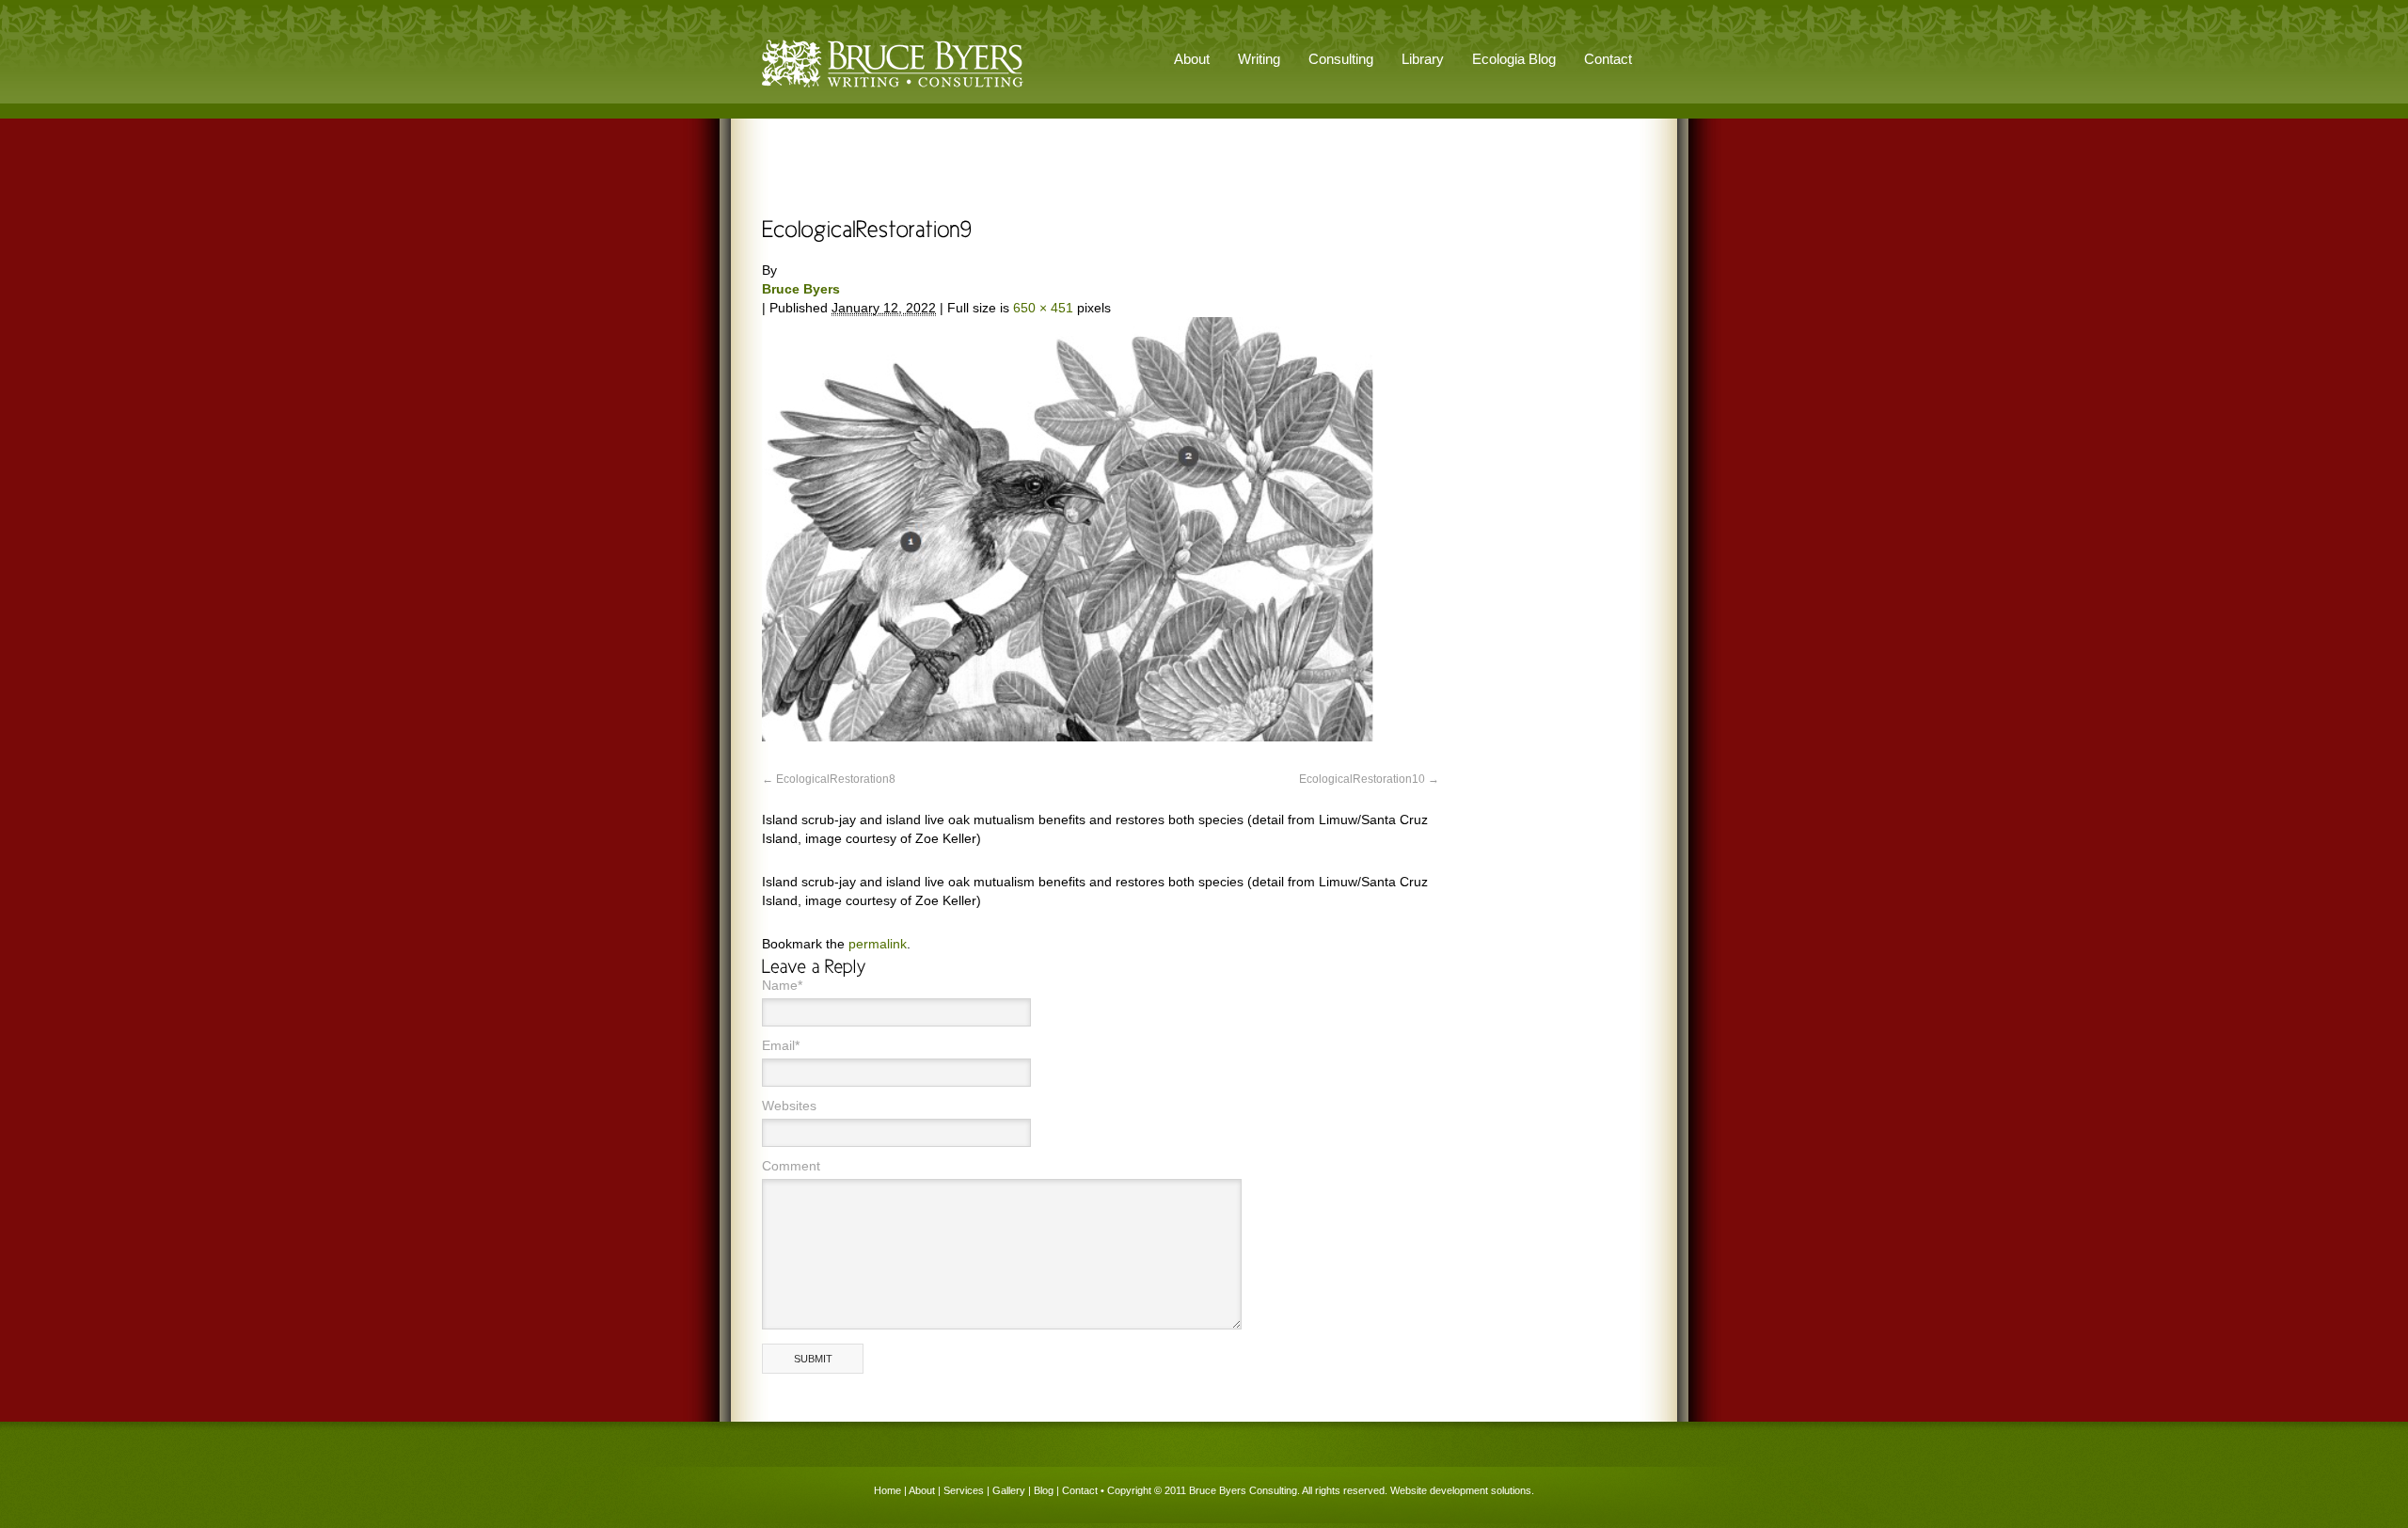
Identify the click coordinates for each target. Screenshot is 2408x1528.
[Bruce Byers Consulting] (893, 88)
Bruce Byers (801, 289)
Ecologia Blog (1514, 59)
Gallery (1009, 1490)
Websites (789, 1106)
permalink (878, 944)
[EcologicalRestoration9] (1068, 737)
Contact (1608, 59)
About (922, 1490)
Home (887, 1490)
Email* (781, 1045)
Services (964, 1490)
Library (1423, 59)
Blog (1044, 1490)
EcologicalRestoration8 (836, 779)
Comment (791, 1166)
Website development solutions (1461, 1490)
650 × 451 (1043, 308)
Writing (1259, 59)
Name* (782, 985)
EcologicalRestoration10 (1362, 779)
